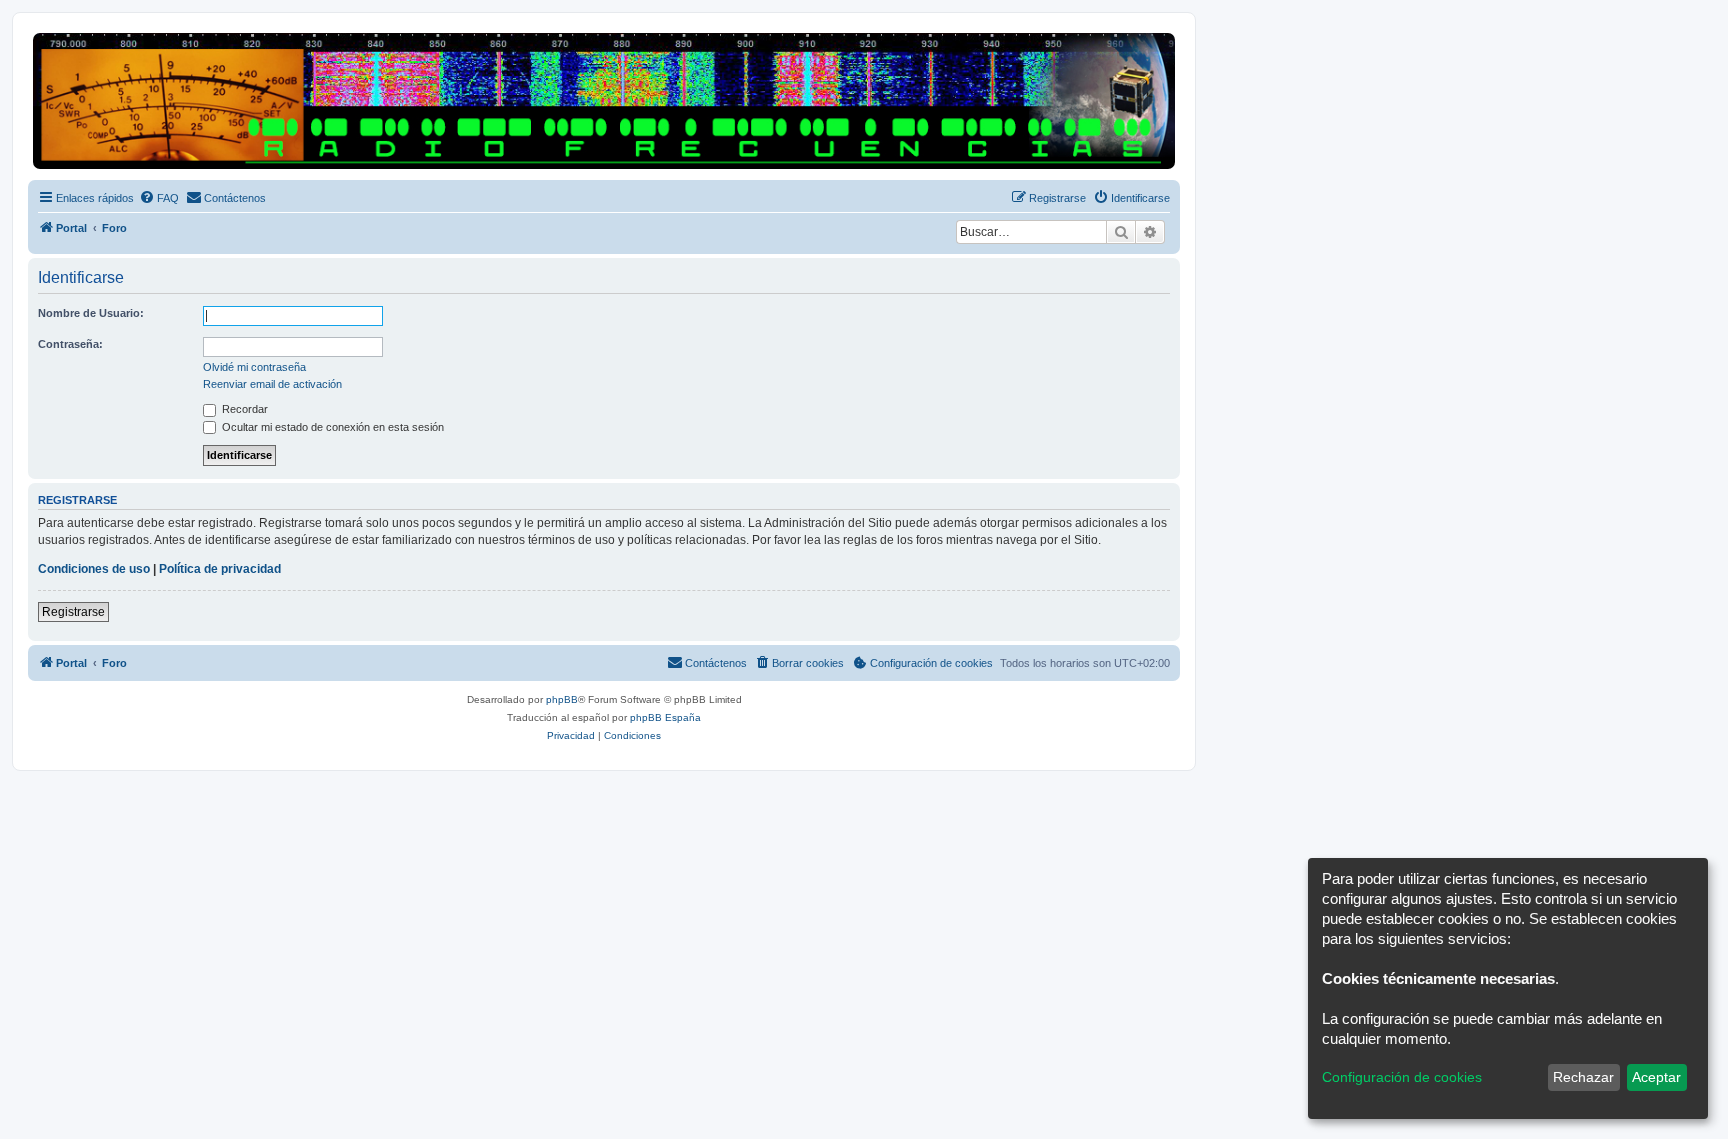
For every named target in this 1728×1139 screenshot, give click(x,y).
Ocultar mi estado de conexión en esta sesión (331, 427)
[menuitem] (159, 198)
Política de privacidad (220, 569)
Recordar (243, 409)
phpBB (562, 699)
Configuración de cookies (1402, 1077)
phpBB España (665, 717)
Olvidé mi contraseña (254, 367)
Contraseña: (70, 344)
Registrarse (73, 612)
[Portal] (604, 101)
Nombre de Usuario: (91, 313)
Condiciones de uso (94, 569)
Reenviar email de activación (272, 384)
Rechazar (1583, 1077)
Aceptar (1656, 1077)
